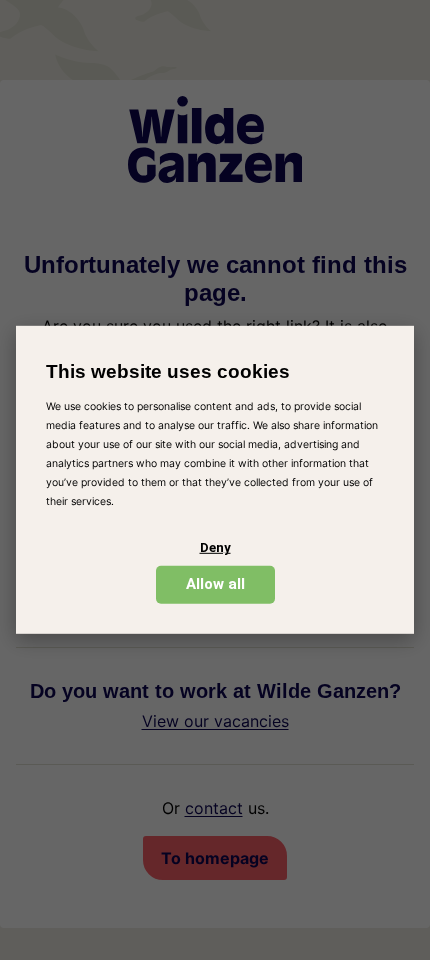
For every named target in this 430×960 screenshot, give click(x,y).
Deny (215, 547)
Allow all (215, 584)
